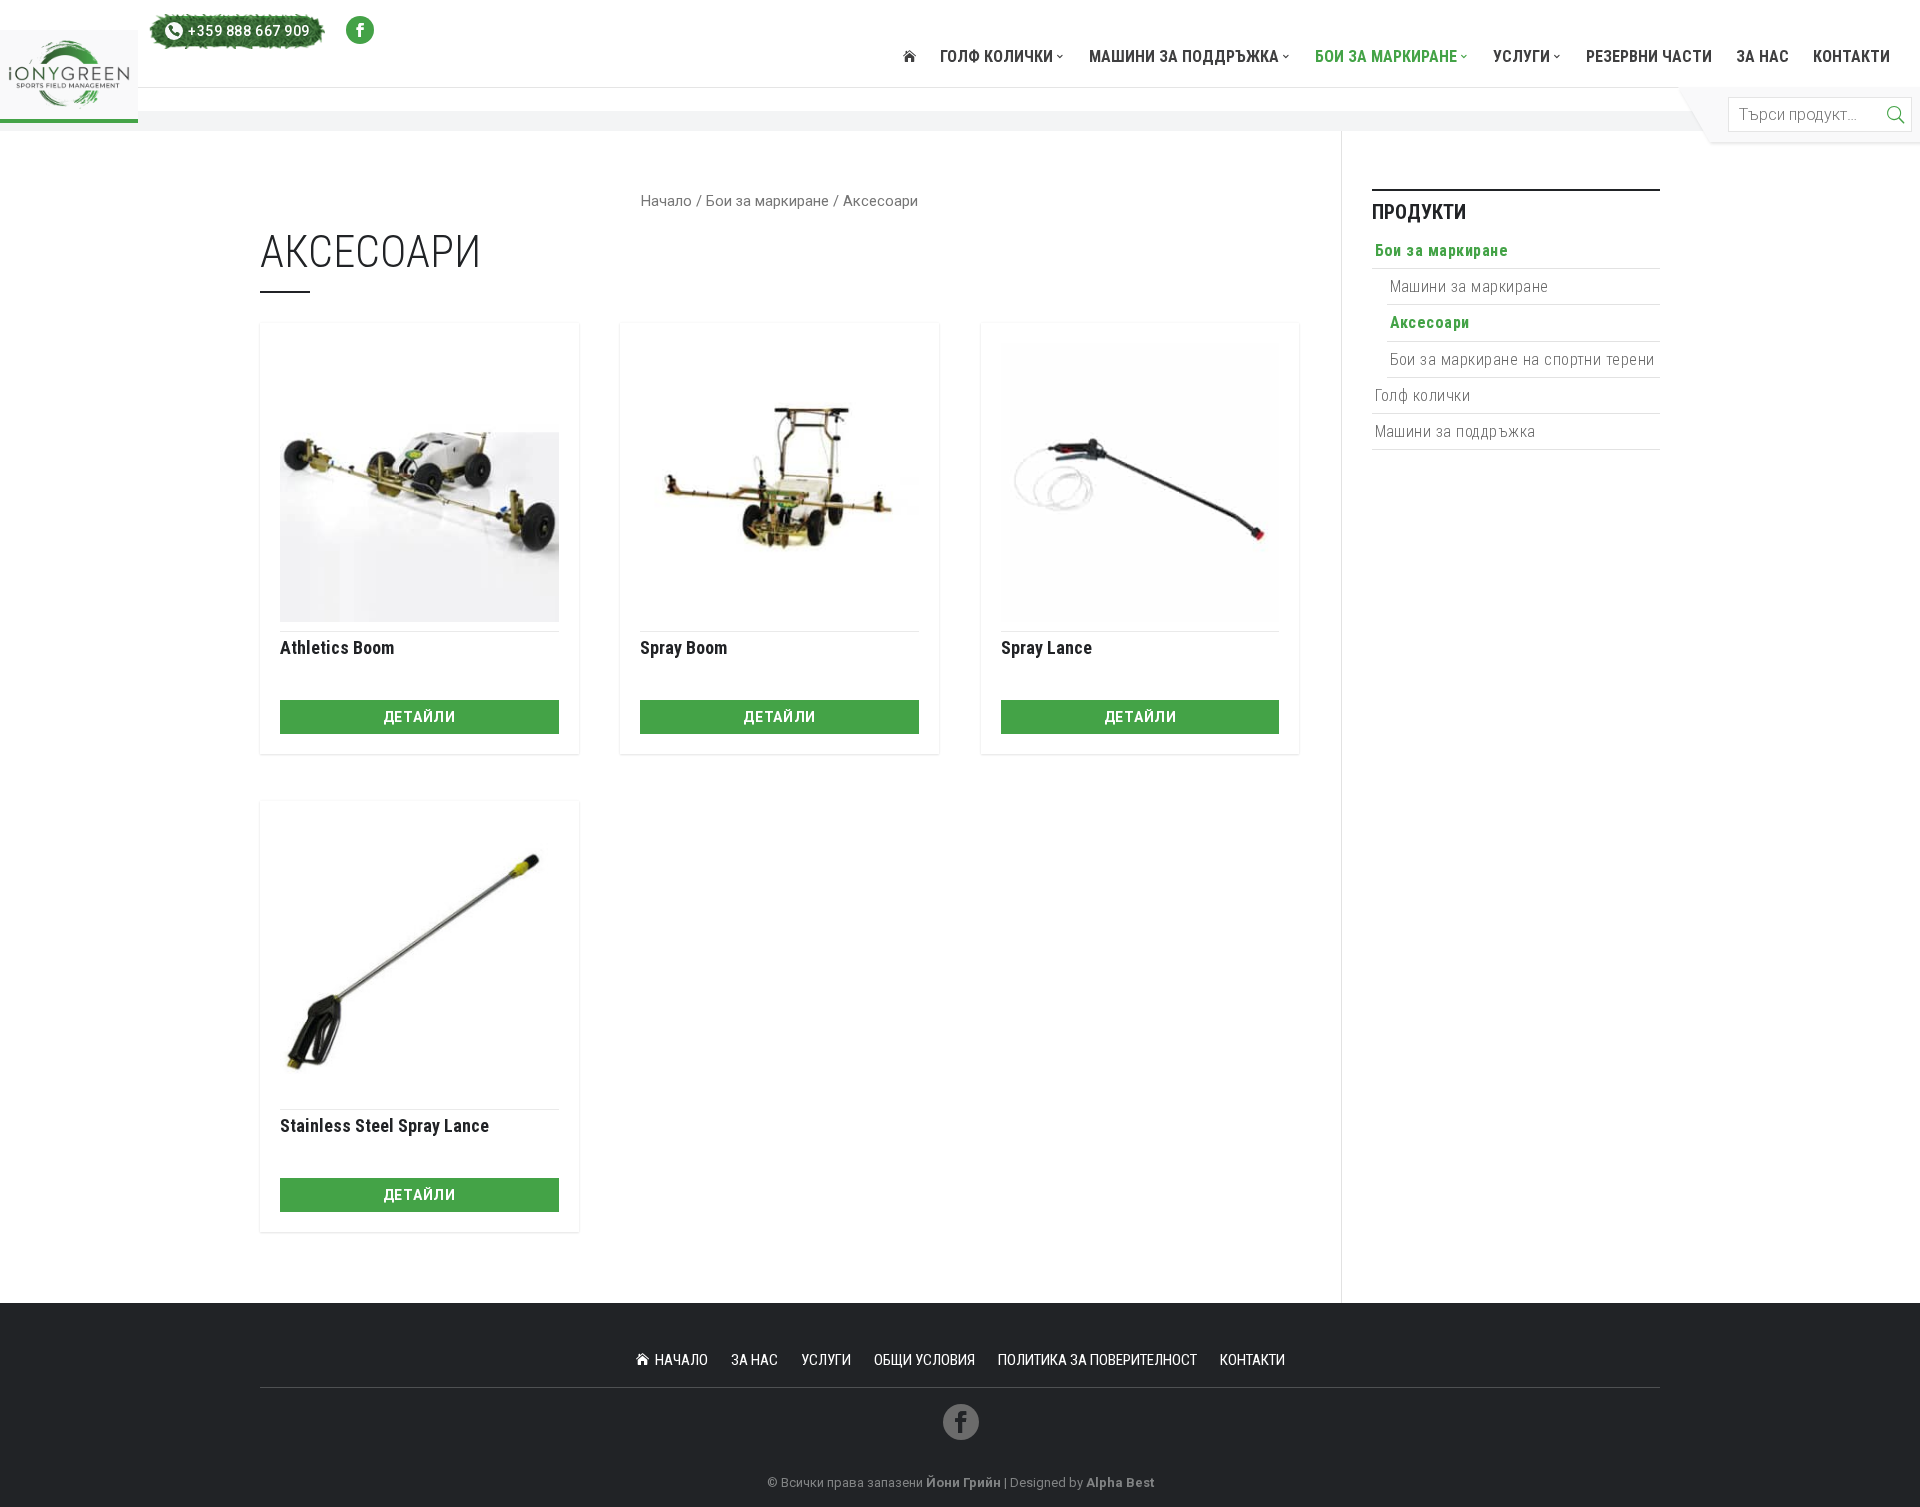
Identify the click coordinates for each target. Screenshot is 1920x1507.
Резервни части (1649, 58)
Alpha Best (1120, 1482)
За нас (1762, 58)
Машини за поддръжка (1184, 58)
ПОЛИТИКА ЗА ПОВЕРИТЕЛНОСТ (1097, 1360)
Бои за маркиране (1386, 58)
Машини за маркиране (1469, 286)
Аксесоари (1430, 322)
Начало (666, 201)
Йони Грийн (963, 1482)
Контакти (1851, 58)
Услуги (1521, 58)
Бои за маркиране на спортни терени (1522, 359)
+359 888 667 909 (249, 31)
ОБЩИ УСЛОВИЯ (924, 1360)
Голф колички (996, 58)
